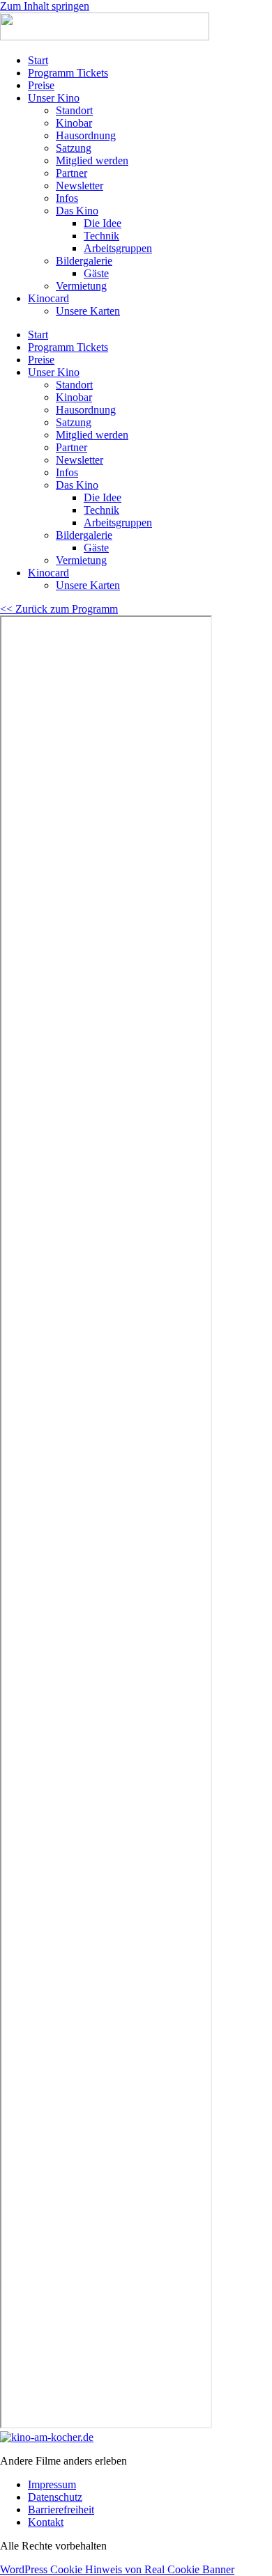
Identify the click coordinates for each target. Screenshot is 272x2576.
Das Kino (77, 211)
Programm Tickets (68, 73)
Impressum (52, 2484)
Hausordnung (86, 135)
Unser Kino (54, 98)
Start (38, 60)
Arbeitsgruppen (118, 248)
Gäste (96, 273)
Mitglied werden (92, 160)
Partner (71, 173)
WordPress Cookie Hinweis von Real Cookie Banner (117, 2569)
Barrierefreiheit (61, 2510)
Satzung (74, 148)
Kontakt (46, 2522)
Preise (41, 85)
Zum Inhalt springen (45, 6)
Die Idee (103, 223)
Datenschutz (55, 2497)
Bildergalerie (84, 261)
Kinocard (48, 298)
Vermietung (81, 286)
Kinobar (74, 123)
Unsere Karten (88, 311)
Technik (101, 236)
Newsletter (80, 186)
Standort (74, 110)
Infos (67, 198)
